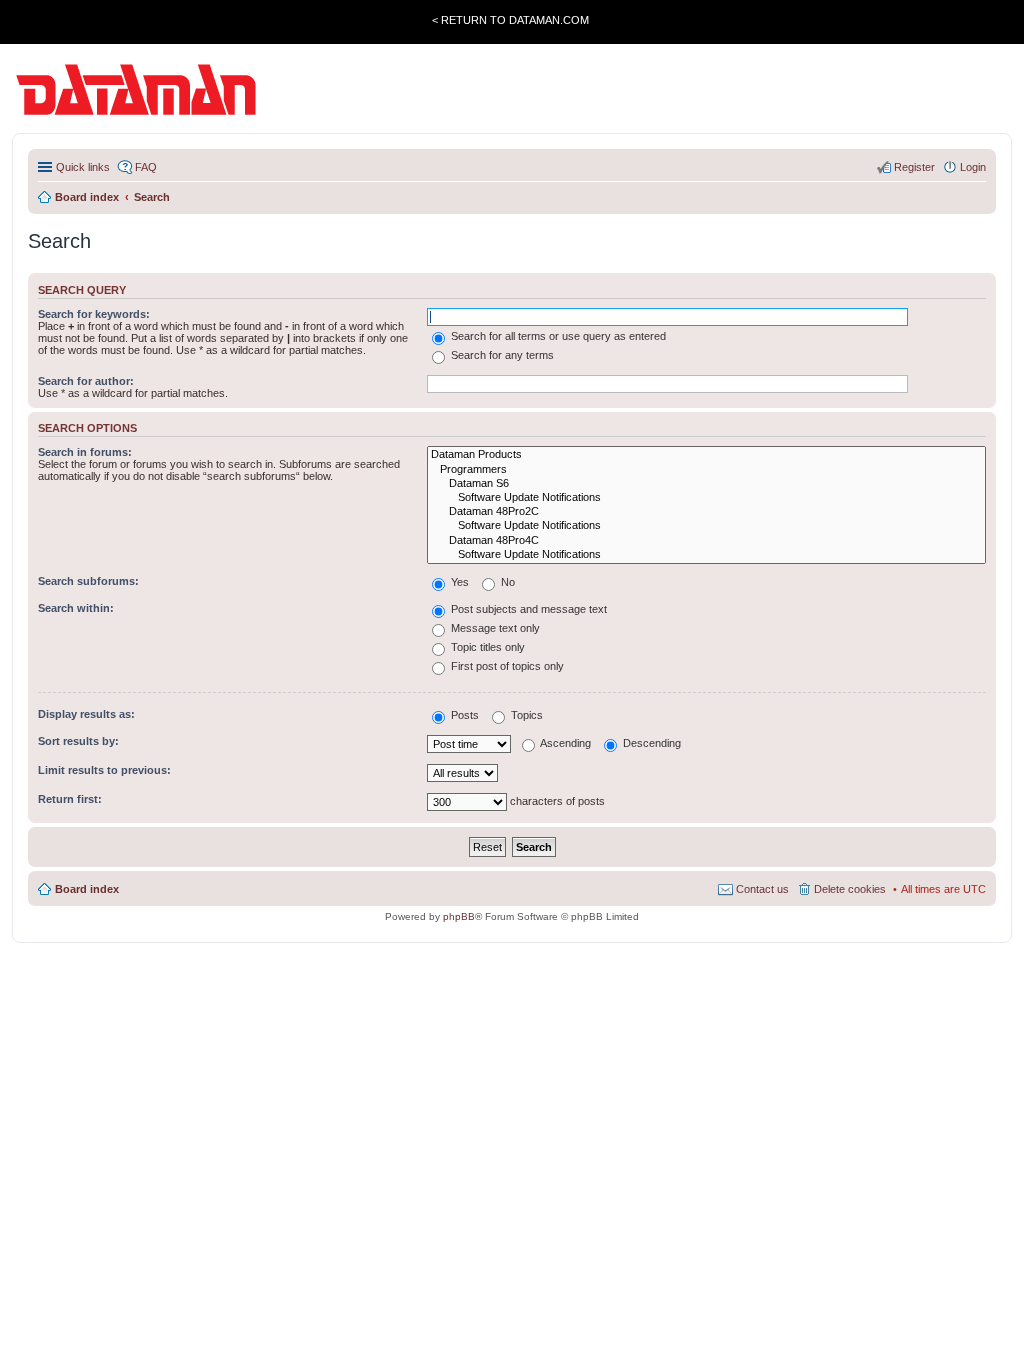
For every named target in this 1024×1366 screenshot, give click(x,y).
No (506, 582)
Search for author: (86, 381)
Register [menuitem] (914, 167)
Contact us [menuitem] (762, 889)
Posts (463, 715)
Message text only (494, 628)
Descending (650, 743)
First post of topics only (506, 666)
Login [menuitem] (973, 167)
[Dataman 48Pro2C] (706, 512)
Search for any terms (501, 355)
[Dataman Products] (706, 455)
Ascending (564, 743)
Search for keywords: (94, 314)
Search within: (76, 608)
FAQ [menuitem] (146, 167)
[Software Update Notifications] (706, 498)
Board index (87, 889)
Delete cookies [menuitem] (850, 889)
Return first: (70, 799)
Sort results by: (78, 741)
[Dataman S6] (706, 484)
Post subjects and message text (527, 609)
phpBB (459, 916)
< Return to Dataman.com (510, 20)
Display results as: (86, 714)
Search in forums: (85, 452)
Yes (458, 582)
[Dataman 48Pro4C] (706, 541)
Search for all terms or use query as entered (557, 336)
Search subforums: (88, 581)
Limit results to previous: (104, 770)
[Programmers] (706, 470)
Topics (525, 715)
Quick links (83, 167)
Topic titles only (486, 647)
